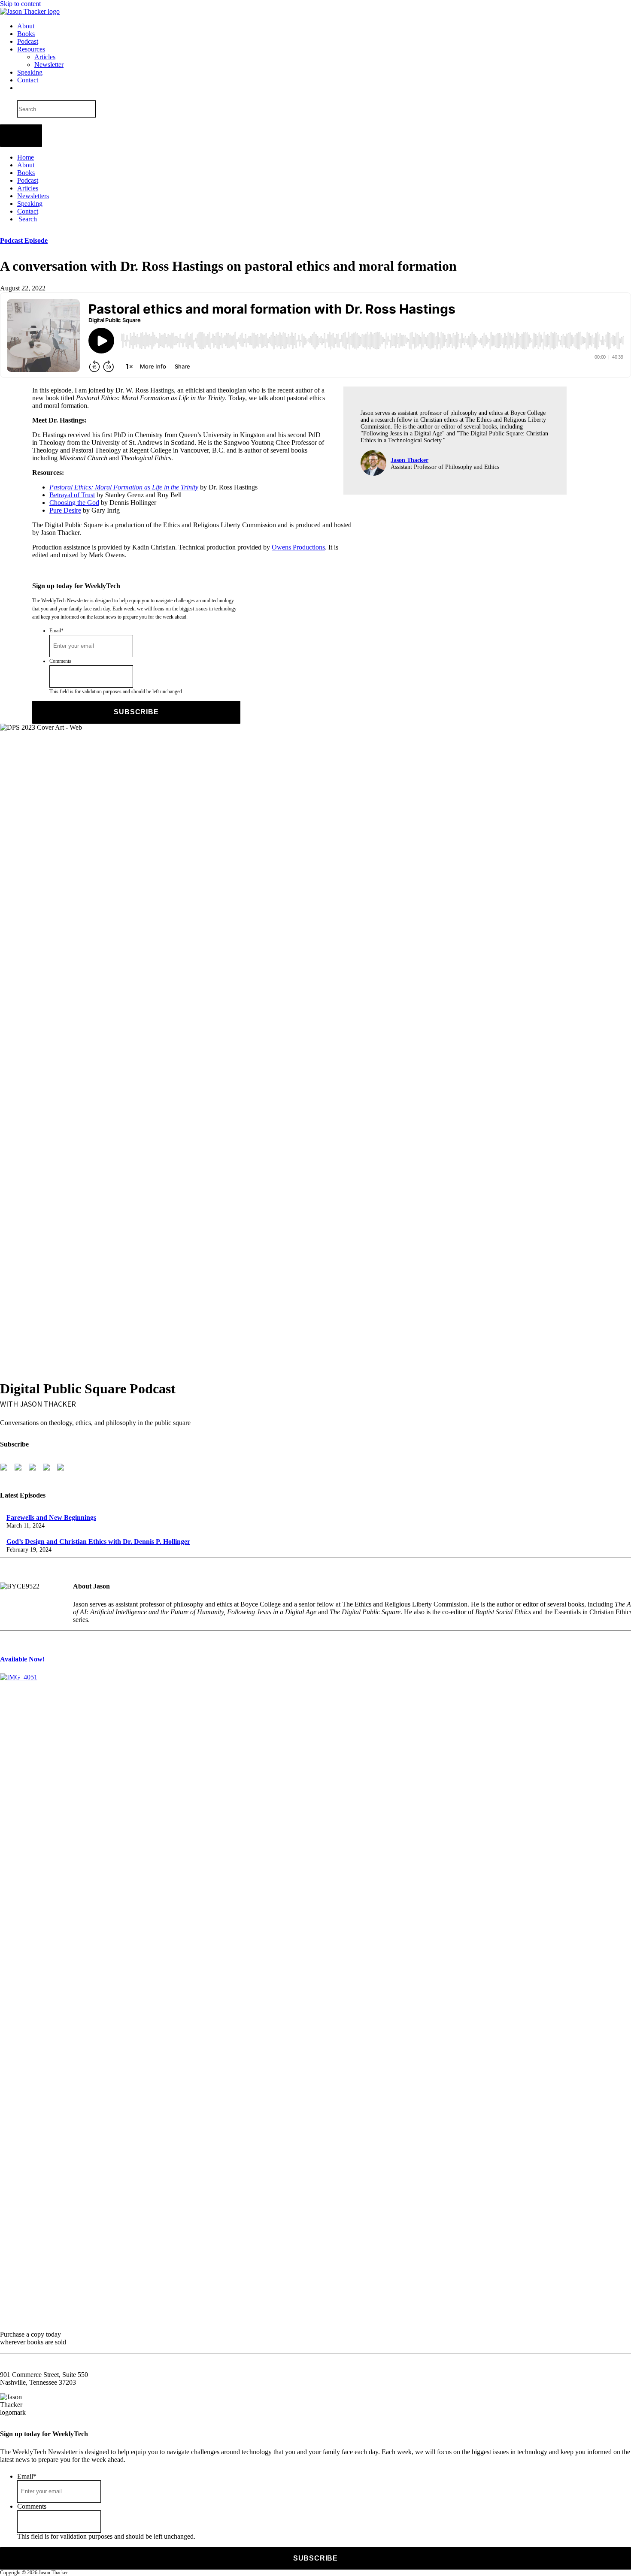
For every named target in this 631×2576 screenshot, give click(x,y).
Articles (45, 57)
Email (56, 631)
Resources (31, 49)
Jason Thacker (410, 460)
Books (26, 34)
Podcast (28, 41)
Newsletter (49, 65)
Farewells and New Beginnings (51, 1518)
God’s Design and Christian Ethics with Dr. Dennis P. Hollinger (98, 1542)
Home (26, 157)
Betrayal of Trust (72, 495)
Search (28, 219)
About (26, 26)
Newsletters (33, 196)
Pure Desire (65, 510)
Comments (60, 661)
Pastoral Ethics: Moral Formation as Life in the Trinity (124, 487)
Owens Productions (298, 547)
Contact (28, 80)
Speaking (30, 72)
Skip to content (20, 4)
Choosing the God (74, 503)
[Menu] (21, 136)
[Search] (18, 88)
